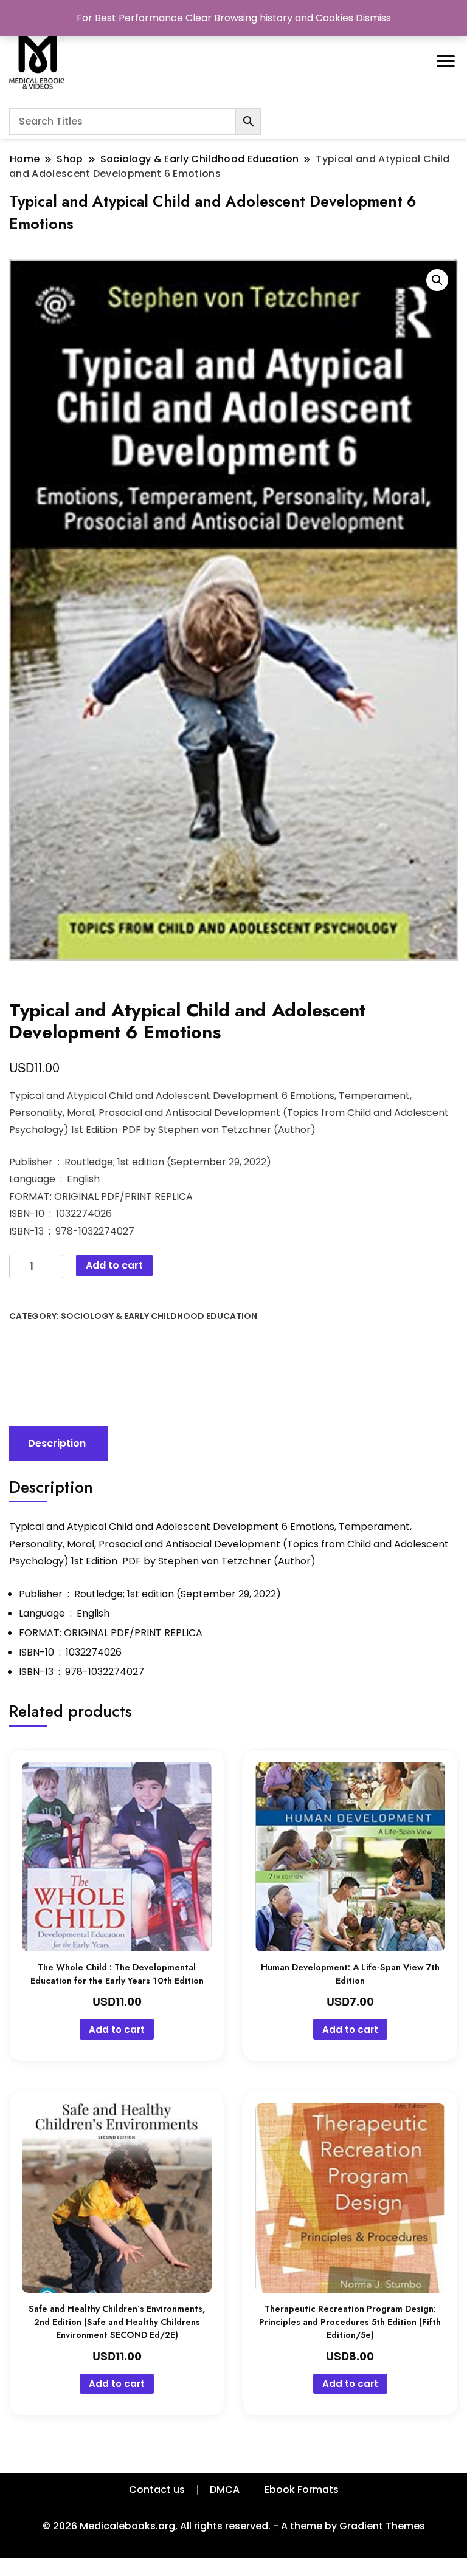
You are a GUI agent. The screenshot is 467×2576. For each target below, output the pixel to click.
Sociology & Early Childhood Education (159, 1316)
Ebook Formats (302, 2489)
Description (57, 1443)
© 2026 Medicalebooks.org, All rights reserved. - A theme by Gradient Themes (234, 2526)
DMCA (225, 2489)
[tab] (57, 1444)
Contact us (157, 2489)
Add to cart (114, 1265)
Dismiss (373, 18)
